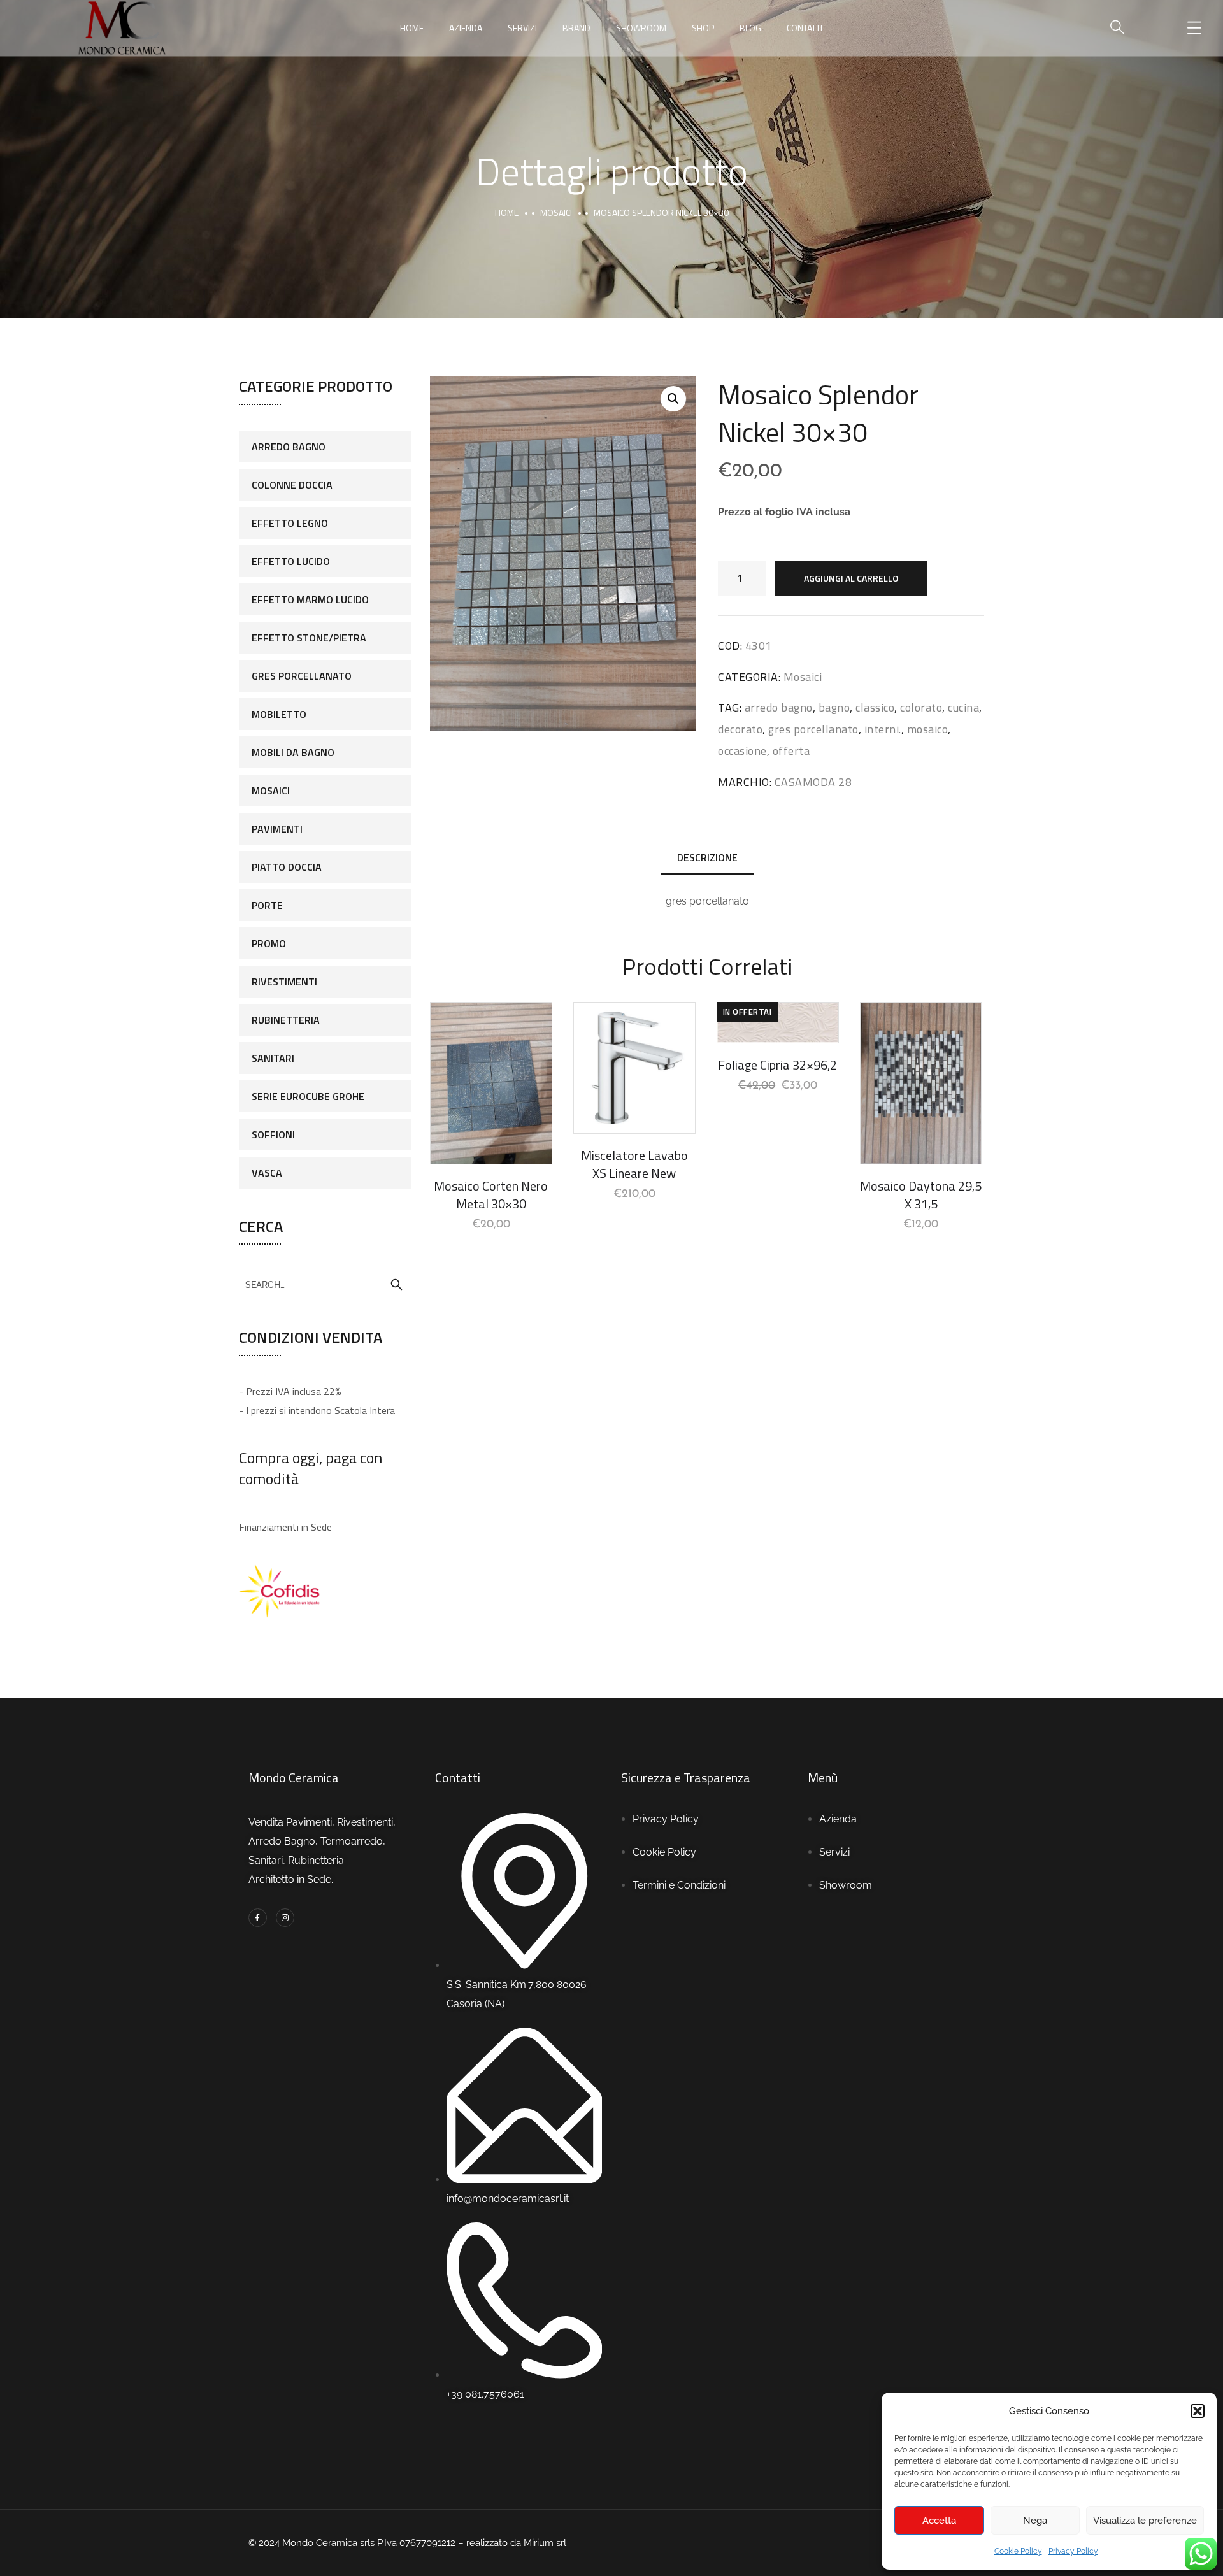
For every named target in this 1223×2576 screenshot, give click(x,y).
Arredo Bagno (289, 447)
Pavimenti (277, 829)
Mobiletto (279, 714)
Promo (269, 943)
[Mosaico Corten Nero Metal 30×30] (491, 1083)
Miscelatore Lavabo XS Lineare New (634, 1164)
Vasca (267, 1173)
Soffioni (273, 1134)
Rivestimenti (284, 982)
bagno (834, 707)
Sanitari (273, 1058)
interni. (883, 729)
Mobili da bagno (293, 752)
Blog (750, 28)
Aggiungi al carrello (851, 578)
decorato (740, 729)
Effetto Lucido (291, 561)
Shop (703, 28)
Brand (576, 28)
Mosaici (556, 212)
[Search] (396, 1285)
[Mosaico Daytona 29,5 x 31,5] (921, 1083)
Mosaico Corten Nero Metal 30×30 (491, 1195)
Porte (267, 905)
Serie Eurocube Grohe (308, 1096)
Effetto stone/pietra (309, 638)
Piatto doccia (287, 867)
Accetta (939, 2521)
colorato (921, 707)
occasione (742, 751)
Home (412, 28)
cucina (963, 707)
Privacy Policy (1073, 2551)
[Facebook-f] (258, 1918)
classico (875, 707)
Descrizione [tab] (707, 857)
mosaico (928, 729)
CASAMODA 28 (813, 782)
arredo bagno (779, 707)
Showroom (641, 28)
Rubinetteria (286, 1020)
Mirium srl (546, 2543)
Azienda (466, 28)
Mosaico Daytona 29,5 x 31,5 (921, 1195)
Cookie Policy (1018, 2551)
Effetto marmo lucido (310, 599)
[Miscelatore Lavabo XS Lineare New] (634, 1068)
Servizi (522, 28)
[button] (1198, 2411)
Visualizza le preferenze (1145, 2521)
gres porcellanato (813, 729)
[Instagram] (285, 1918)
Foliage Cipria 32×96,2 (777, 1065)
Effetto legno (290, 523)
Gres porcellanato (302, 676)
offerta (791, 751)
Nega (1035, 2521)
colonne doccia (292, 485)
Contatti (805, 28)
